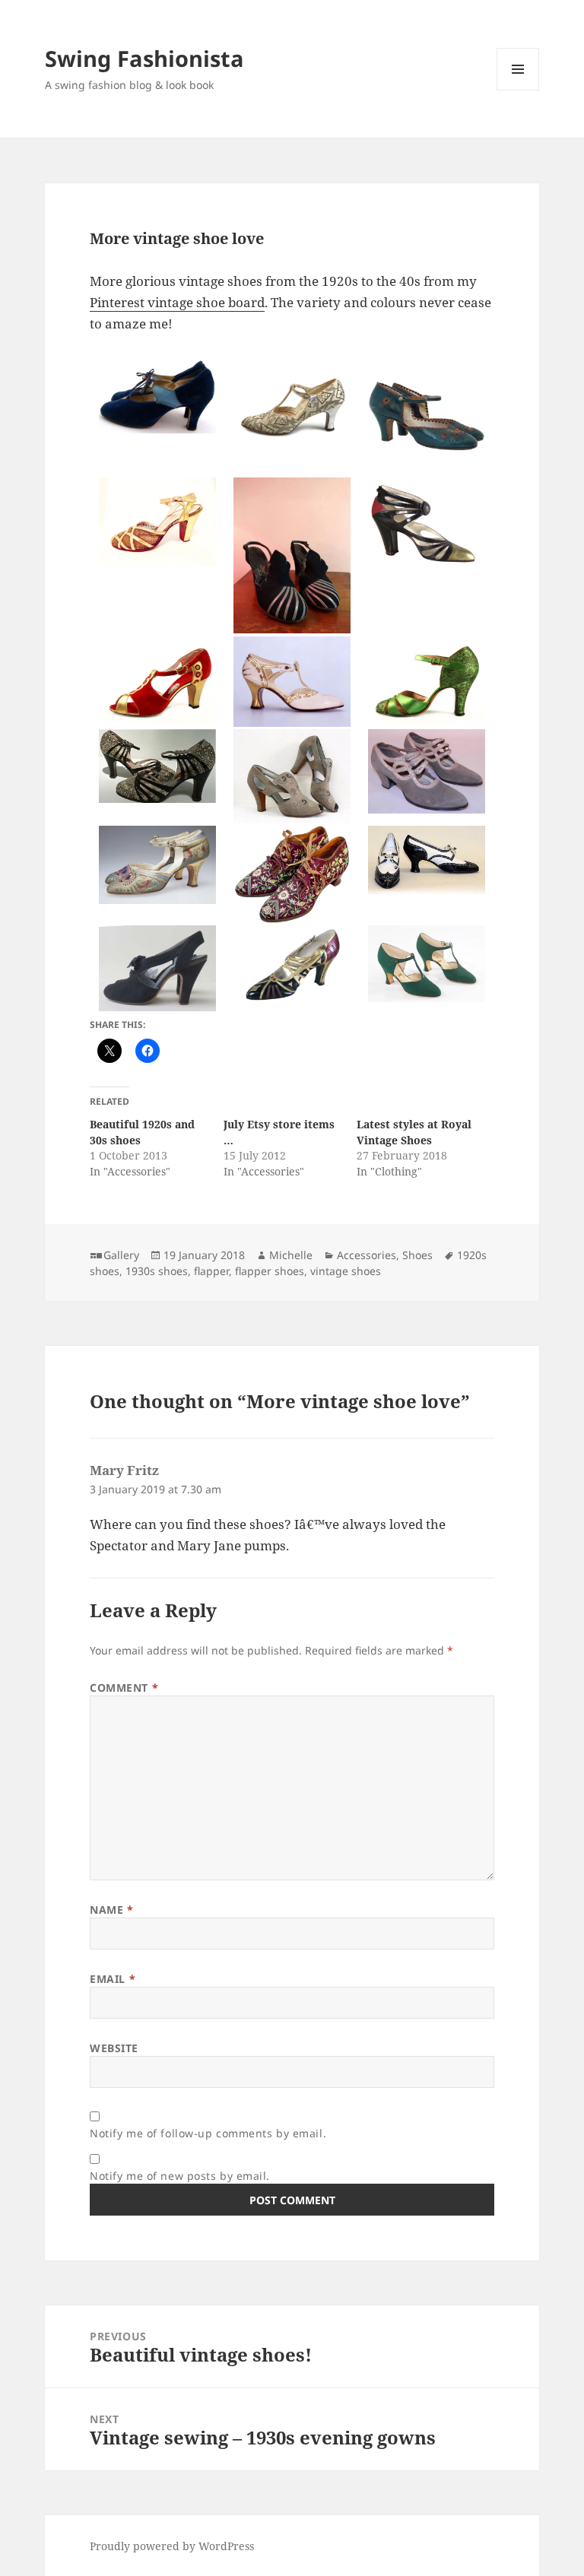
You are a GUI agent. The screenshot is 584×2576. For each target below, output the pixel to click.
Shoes (417, 1255)
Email (113, 1979)
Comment (124, 1688)
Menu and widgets (518, 90)
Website (114, 2048)
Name (111, 1910)
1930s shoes (157, 1271)
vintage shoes (346, 1271)
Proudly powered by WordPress (172, 2546)
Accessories (367, 1255)
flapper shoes (270, 1271)
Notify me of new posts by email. (180, 2176)
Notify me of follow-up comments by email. (208, 2133)
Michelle (291, 1255)
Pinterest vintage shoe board (177, 302)
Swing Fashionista (144, 58)
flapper (211, 1271)
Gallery (121, 1255)
